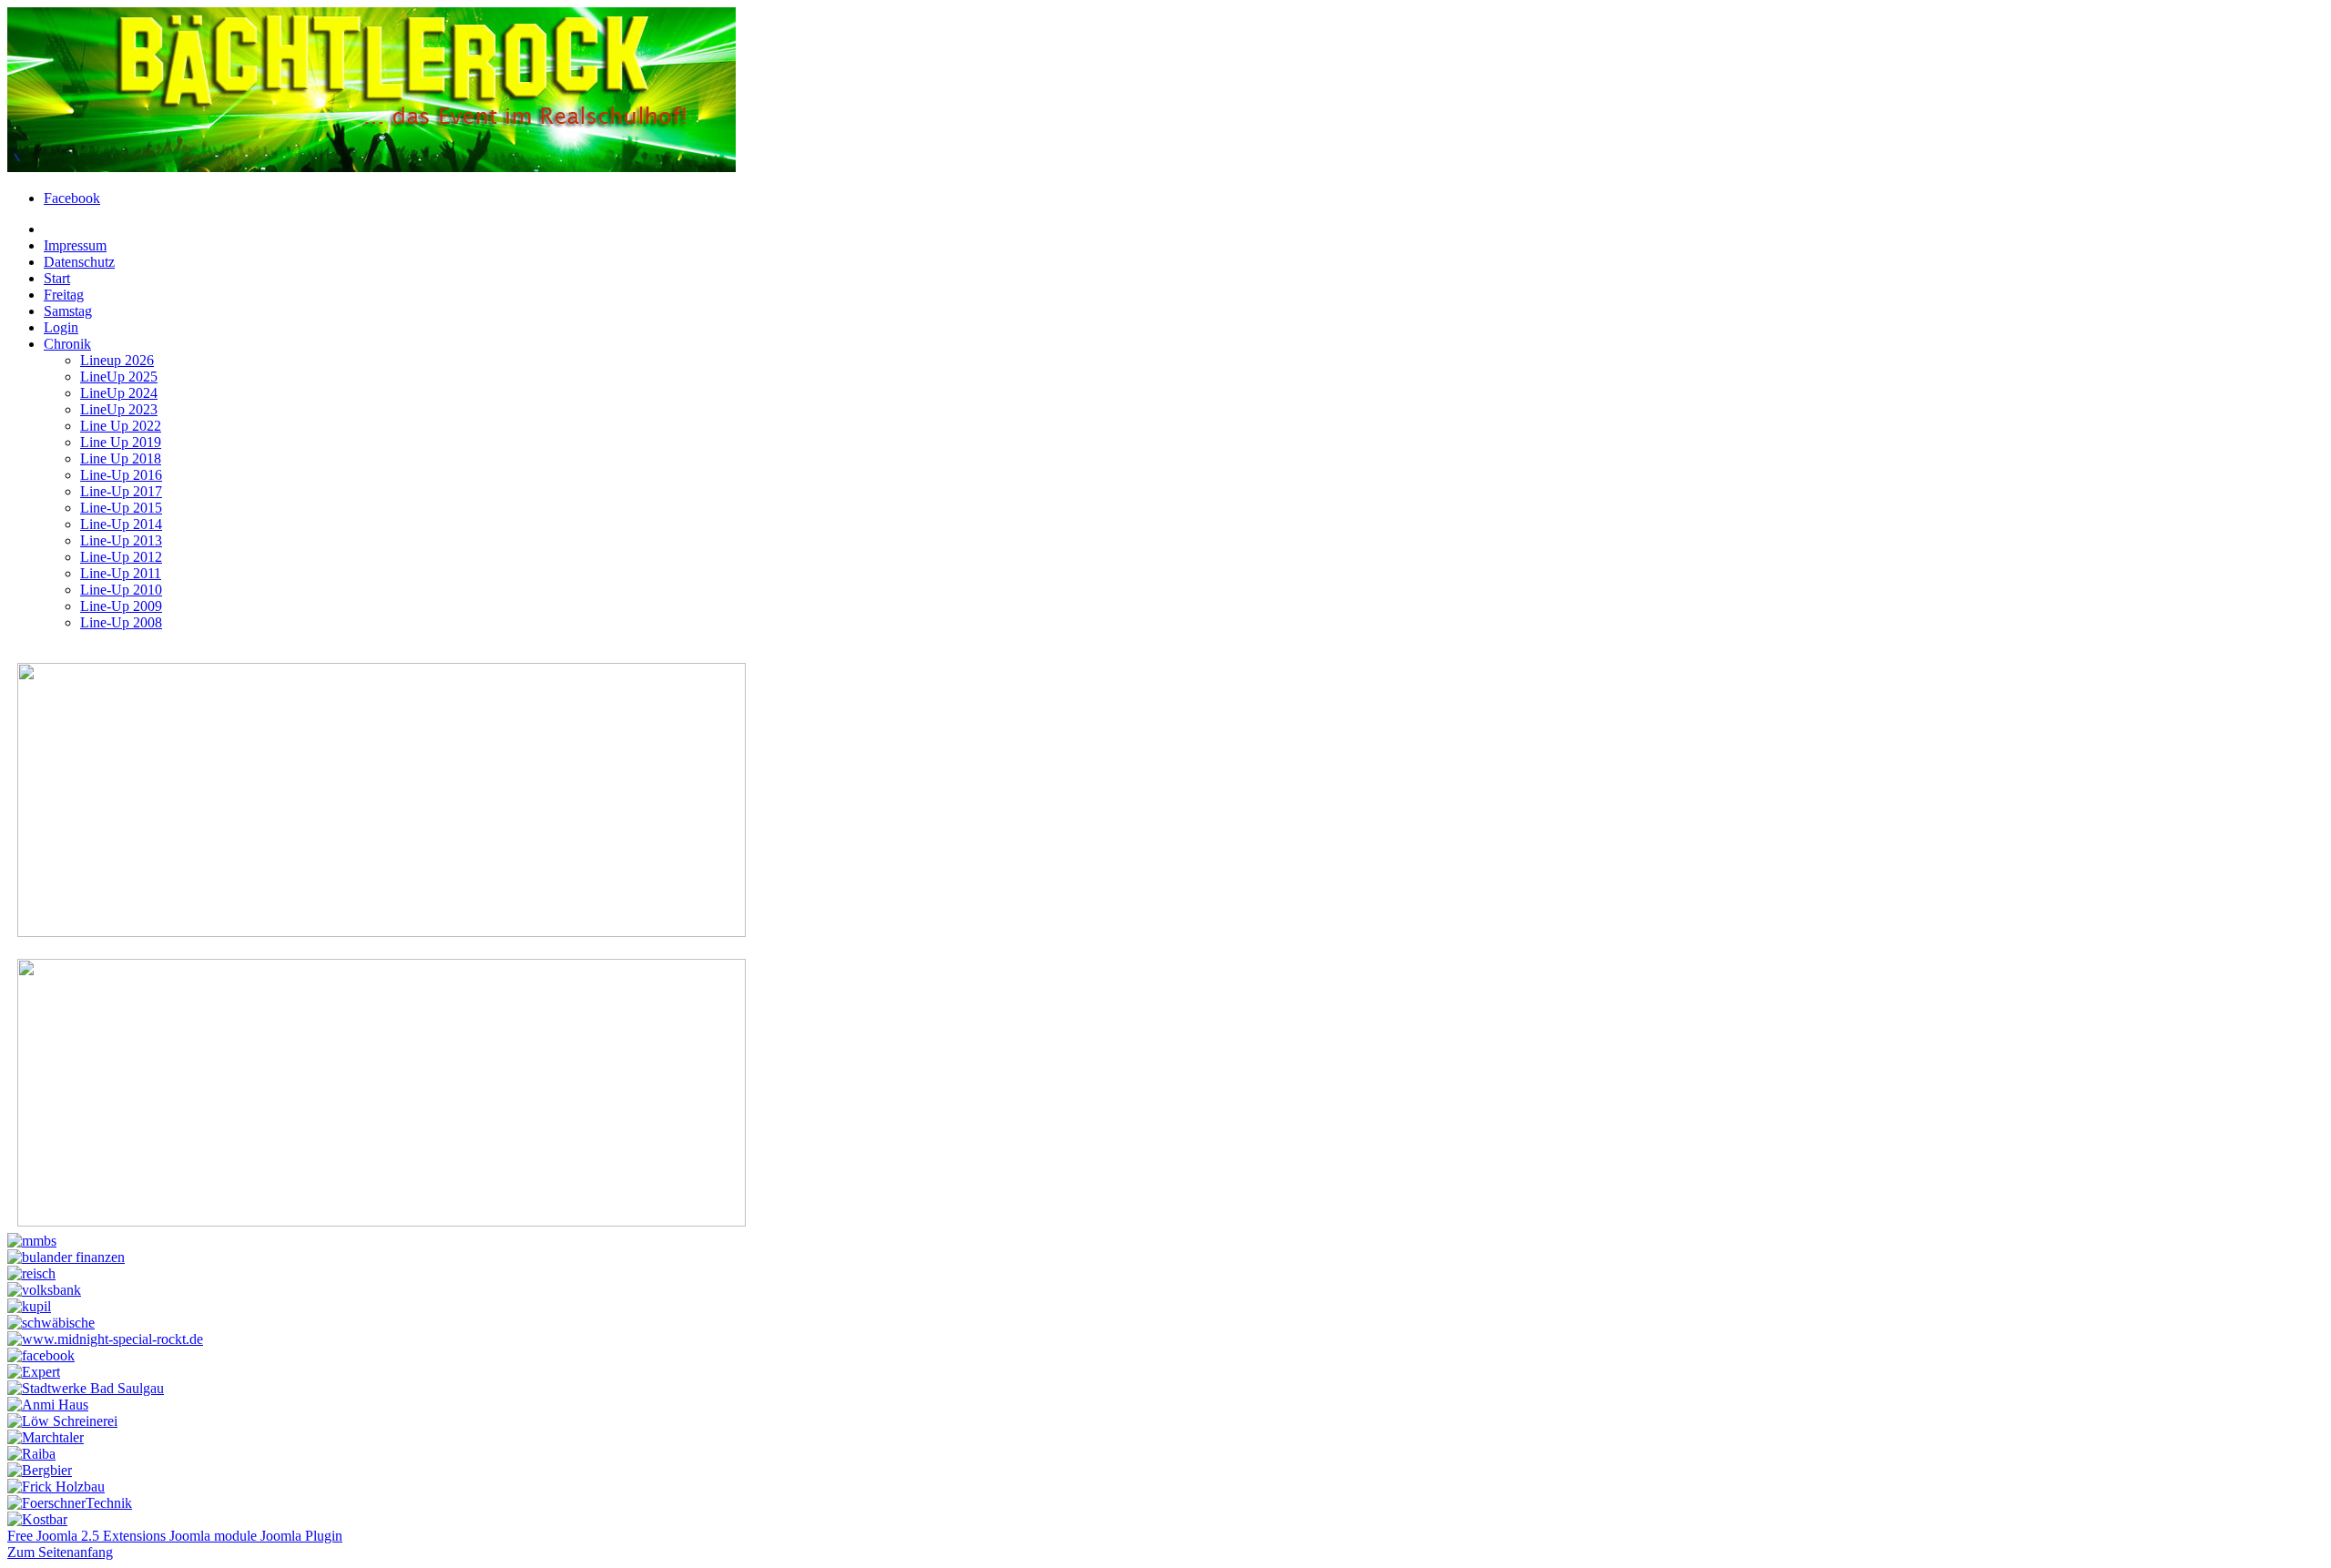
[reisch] (31, 1273)
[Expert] (34, 1372)
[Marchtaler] (46, 1437)
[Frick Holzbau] (56, 1487)
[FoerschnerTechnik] (70, 1503)
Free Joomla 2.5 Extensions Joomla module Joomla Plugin (175, 1536)
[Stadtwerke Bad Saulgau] (86, 1388)
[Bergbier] (40, 1470)
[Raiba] (31, 1454)
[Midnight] (105, 1339)
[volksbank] (44, 1290)
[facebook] (41, 1355)
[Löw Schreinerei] (62, 1421)
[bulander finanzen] (66, 1257)
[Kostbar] (37, 1519)
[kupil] (29, 1306)
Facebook (72, 198)
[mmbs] (32, 1241)
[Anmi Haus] (48, 1405)
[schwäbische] (51, 1323)
